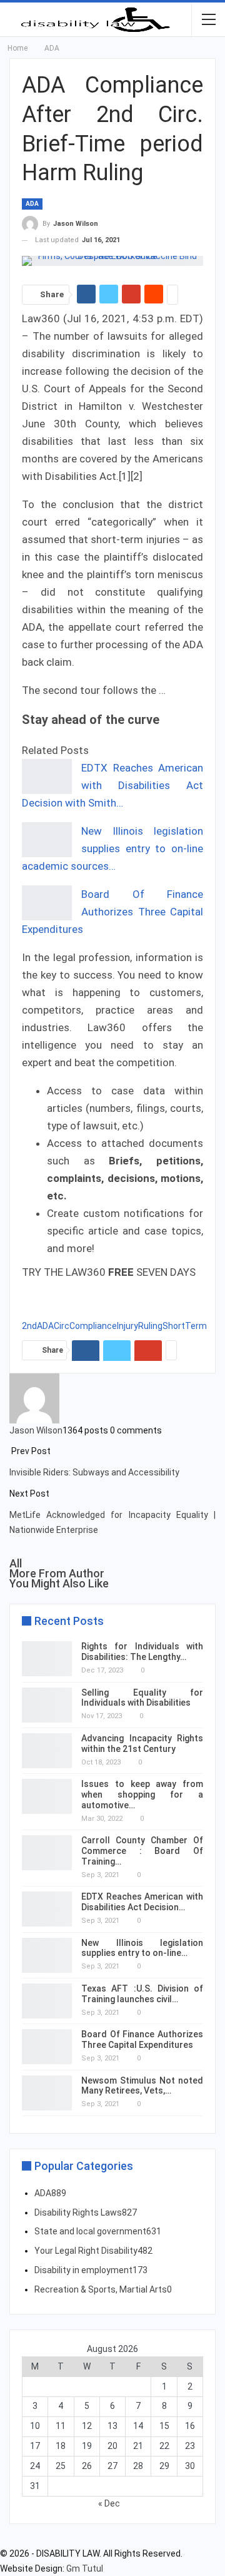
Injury (127, 1326)
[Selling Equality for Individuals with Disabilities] (47, 1705)
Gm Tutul (85, 2568)
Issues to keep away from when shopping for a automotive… (142, 1795)
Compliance (93, 1326)
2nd (29, 1326)
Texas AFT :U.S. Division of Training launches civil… (142, 1994)
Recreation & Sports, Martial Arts (103, 2289)
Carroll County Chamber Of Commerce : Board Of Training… (142, 1851)
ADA (32, 204)
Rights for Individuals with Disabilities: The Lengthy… (142, 1652)
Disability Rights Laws (86, 2212)
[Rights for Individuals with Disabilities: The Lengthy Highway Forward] (47, 1659)
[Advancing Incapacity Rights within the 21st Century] (47, 1751)
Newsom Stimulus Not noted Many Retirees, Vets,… (142, 2086)
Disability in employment (91, 2270)
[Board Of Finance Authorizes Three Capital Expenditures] (47, 903)
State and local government (98, 2231)
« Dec (109, 2503)
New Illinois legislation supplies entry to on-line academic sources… (112, 848)
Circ (62, 1326)
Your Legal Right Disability (93, 2251)
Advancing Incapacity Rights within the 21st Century (142, 1744)
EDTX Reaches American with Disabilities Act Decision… (142, 1902)
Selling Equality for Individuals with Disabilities (142, 1698)
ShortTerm (185, 1326)
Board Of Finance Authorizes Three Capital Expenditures (112, 912)
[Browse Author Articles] (34, 1397)
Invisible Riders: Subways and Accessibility (94, 1472)
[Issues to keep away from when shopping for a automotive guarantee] (47, 1796)
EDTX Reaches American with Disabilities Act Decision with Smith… (112, 785)
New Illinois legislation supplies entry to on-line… (142, 1948)
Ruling (150, 1326)
